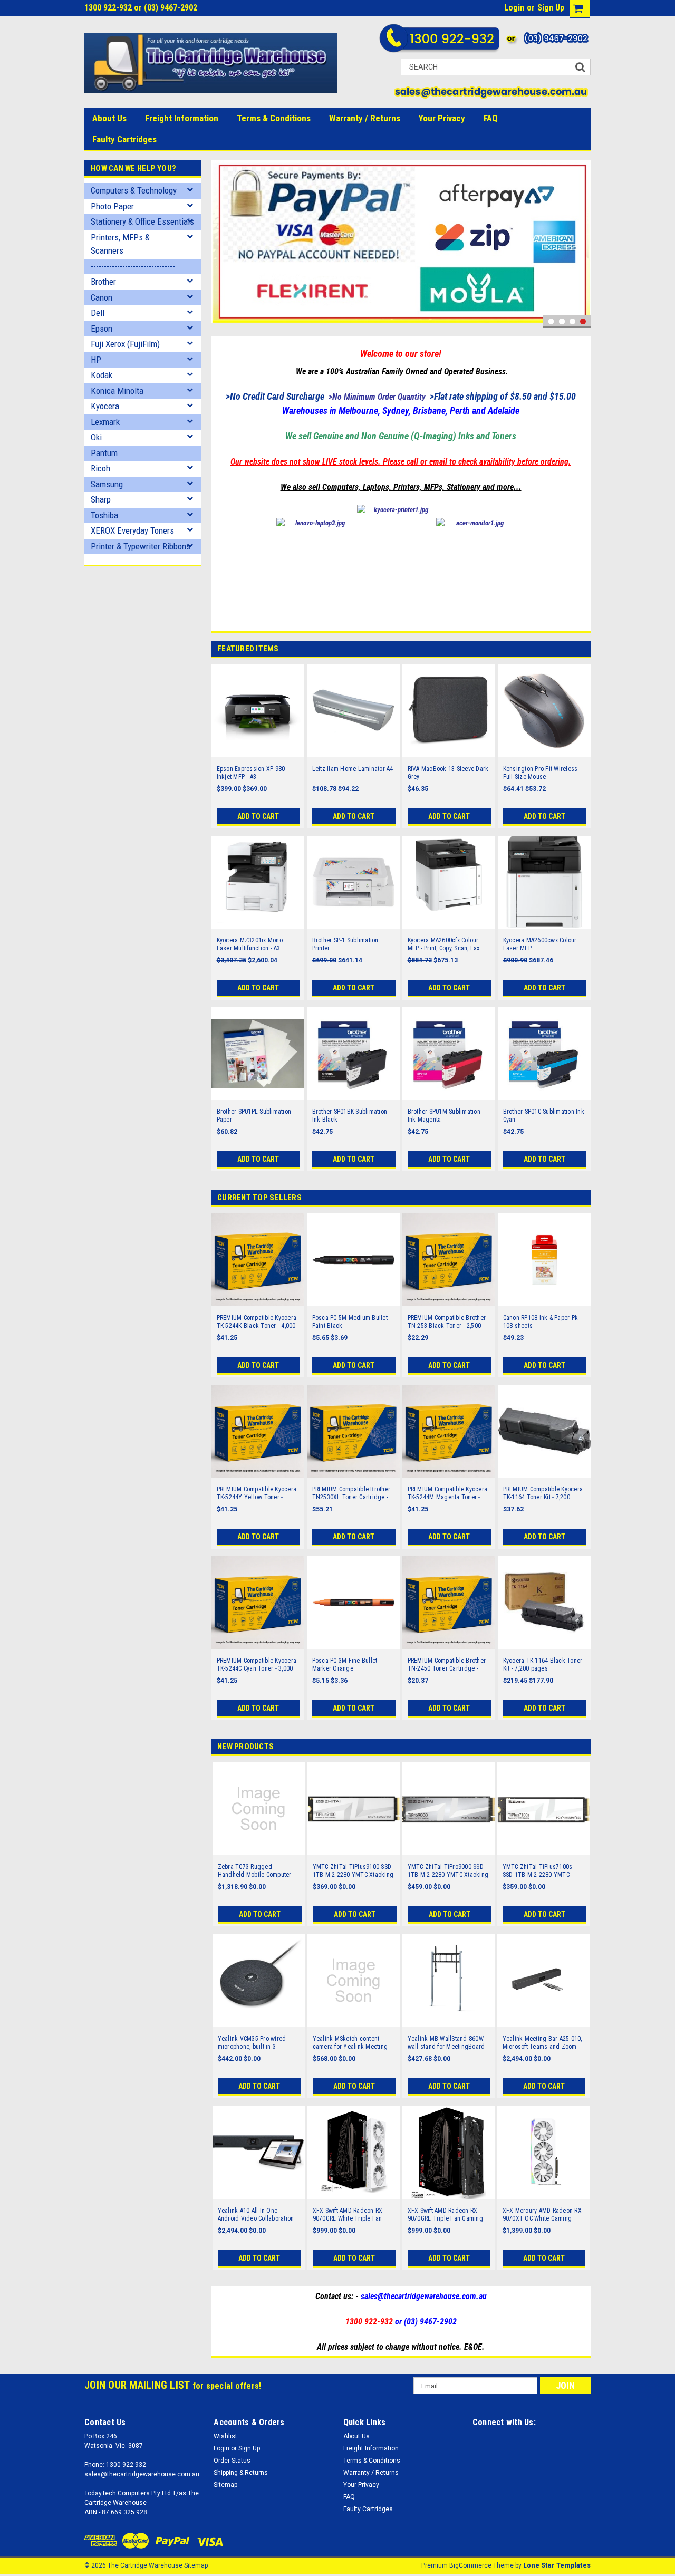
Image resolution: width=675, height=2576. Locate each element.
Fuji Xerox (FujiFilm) (125, 344)
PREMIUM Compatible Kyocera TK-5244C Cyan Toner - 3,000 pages (257, 1665)
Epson (102, 329)
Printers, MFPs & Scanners (120, 244)
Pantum (104, 453)
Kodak (102, 375)
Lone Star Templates (557, 2565)
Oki (96, 437)
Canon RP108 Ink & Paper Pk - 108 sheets (542, 1322)
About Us (109, 118)
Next (580, 244)
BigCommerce (470, 2565)
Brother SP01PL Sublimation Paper (254, 1116)
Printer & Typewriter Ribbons (141, 546)
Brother (103, 282)
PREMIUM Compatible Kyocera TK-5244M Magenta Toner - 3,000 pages (448, 1493)
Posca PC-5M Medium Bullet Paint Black (350, 1322)
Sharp (101, 499)
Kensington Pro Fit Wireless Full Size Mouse (541, 773)
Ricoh (100, 468)
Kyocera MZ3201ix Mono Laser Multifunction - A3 (250, 944)
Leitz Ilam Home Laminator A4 (353, 769)
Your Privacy (442, 118)
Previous (221, 244)
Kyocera (105, 406)
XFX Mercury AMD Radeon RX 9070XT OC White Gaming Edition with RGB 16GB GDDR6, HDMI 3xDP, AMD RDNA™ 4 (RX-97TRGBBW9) (543, 2215)
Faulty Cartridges (124, 139)
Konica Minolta (117, 391)
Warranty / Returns (365, 118)
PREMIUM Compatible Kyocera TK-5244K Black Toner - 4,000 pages (257, 1322)
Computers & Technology (134, 190)
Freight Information (182, 118)
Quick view (258, 750)
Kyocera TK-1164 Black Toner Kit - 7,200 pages (543, 1665)
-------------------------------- (133, 266)
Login (514, 8)
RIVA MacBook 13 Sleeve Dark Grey (448, 773)
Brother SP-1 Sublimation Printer (345, 944)
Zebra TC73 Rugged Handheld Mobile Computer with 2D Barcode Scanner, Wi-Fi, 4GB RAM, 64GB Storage (257, 1871)
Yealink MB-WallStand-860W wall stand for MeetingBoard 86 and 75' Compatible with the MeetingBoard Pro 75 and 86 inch (447, 2043)
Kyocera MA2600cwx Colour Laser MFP (540, 944)
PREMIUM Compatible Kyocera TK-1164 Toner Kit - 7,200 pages (543, 1493)
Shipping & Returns (241, 2473)
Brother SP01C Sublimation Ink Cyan (544, 1116)
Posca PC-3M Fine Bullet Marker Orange (345, 1665)
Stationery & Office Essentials (142, 221)
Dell (98, 313)
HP (96, 360)
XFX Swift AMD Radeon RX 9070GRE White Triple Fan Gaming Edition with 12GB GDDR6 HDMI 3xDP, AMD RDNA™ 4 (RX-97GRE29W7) (348, 2215)
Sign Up (551, 8)
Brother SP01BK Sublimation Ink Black (350, 1116)
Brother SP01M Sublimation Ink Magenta (444, 1116)
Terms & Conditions (274, 118)
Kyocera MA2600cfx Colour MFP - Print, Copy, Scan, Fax (444, 944)
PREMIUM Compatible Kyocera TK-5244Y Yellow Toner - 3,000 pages (257, 1493)
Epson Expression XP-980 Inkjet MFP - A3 (251, 773)
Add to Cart (258, 816)
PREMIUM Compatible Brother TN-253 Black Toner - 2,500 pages (447, 1322)
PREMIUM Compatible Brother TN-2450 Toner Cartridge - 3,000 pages (447, 1665)
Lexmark (105, 422)
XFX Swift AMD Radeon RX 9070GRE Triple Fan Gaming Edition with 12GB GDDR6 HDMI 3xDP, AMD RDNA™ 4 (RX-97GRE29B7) (449, 2215)
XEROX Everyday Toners (132, 530)
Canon (102, 297)
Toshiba (104, 515)
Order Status (232, 2461)
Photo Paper (112, 206)
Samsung (107, 484)
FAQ (491, 118)
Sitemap (225, 2485)
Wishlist (225, 2436)
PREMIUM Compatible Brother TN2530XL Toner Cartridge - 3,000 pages (351, 1493)
